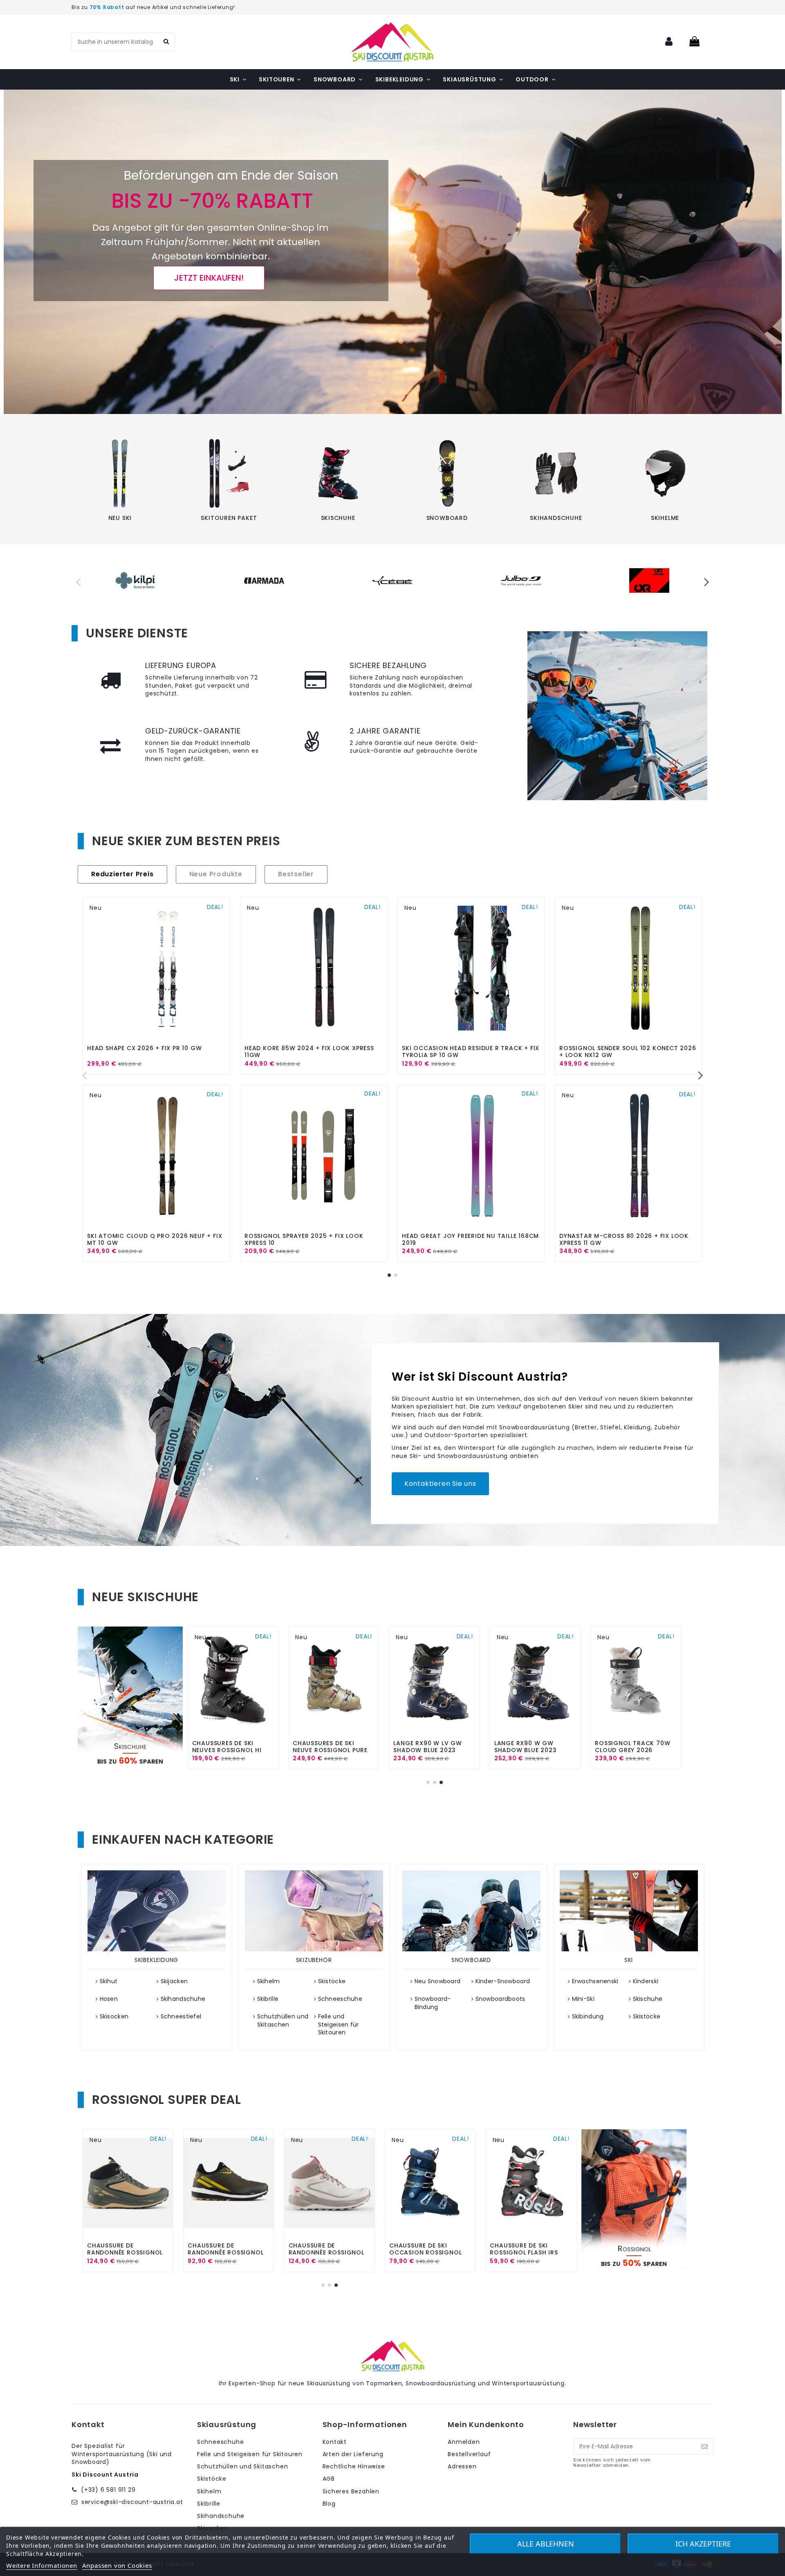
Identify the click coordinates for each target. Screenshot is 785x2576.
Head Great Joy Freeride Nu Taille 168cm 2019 (470, 1239)
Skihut (109, 1981)
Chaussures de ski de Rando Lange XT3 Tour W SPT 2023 (533, 1750)
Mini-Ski (583, 1999)
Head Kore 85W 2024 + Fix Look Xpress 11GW (309, 1052)
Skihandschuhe (556, 518)
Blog (329, 2504)
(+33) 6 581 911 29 (108, 2490)
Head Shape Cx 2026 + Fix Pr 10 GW (144, 1048)
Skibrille (268, 1999)
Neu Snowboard (438, 1981)
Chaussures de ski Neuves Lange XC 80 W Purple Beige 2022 (330, 1750)
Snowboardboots (500, 1999)
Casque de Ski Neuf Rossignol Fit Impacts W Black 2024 (529, 2252)
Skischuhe (338, 518)
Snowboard (447, 518)
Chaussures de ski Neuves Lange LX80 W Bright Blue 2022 (227, 1750)
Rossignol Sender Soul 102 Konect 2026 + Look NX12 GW (628, 1052)
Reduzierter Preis (122, 875)
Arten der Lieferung (353, 2454)
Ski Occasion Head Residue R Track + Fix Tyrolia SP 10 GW (471, 1052)
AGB (329, 2479)
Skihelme (665, 518)
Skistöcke (332, 1981)
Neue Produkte (216, 875)
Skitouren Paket (229, 518)
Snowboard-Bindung (433, 2003)
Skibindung (588, 2017)
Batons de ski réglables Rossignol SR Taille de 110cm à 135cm (128, 2252)
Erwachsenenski (595, 1981)
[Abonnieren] (704, 2446)
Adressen (462, 2467)
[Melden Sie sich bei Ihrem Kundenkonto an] (669, 42)
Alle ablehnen (546, 2544)
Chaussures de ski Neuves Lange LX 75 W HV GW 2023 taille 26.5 (432, 1750)
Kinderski (646, 1981)
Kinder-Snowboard (503, 1981)
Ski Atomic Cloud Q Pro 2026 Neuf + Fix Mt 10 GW (155, 1239)
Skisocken (114, 2017)
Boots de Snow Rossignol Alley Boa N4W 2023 (324, 2252)
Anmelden (464, 2442)
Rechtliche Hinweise (354, 2467)
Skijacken (174, 1981)
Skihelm (269, 1981)
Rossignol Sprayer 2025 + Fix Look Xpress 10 (304, 1239)
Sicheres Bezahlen (351, 2492)
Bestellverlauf (469, 2454)
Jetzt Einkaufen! (209, 278)
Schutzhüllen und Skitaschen (283, 2021)
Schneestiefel (181, 2017)
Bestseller (296, 875)
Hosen (109, 1999)
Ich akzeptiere (703, 2544)
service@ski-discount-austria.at (132, 2502)
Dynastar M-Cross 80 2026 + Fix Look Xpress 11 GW (624, 1239)
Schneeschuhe (340, 1999)
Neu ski (120, 518)
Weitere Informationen (42, 2565)
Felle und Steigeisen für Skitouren (339, 2025)
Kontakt (335, 2442)
